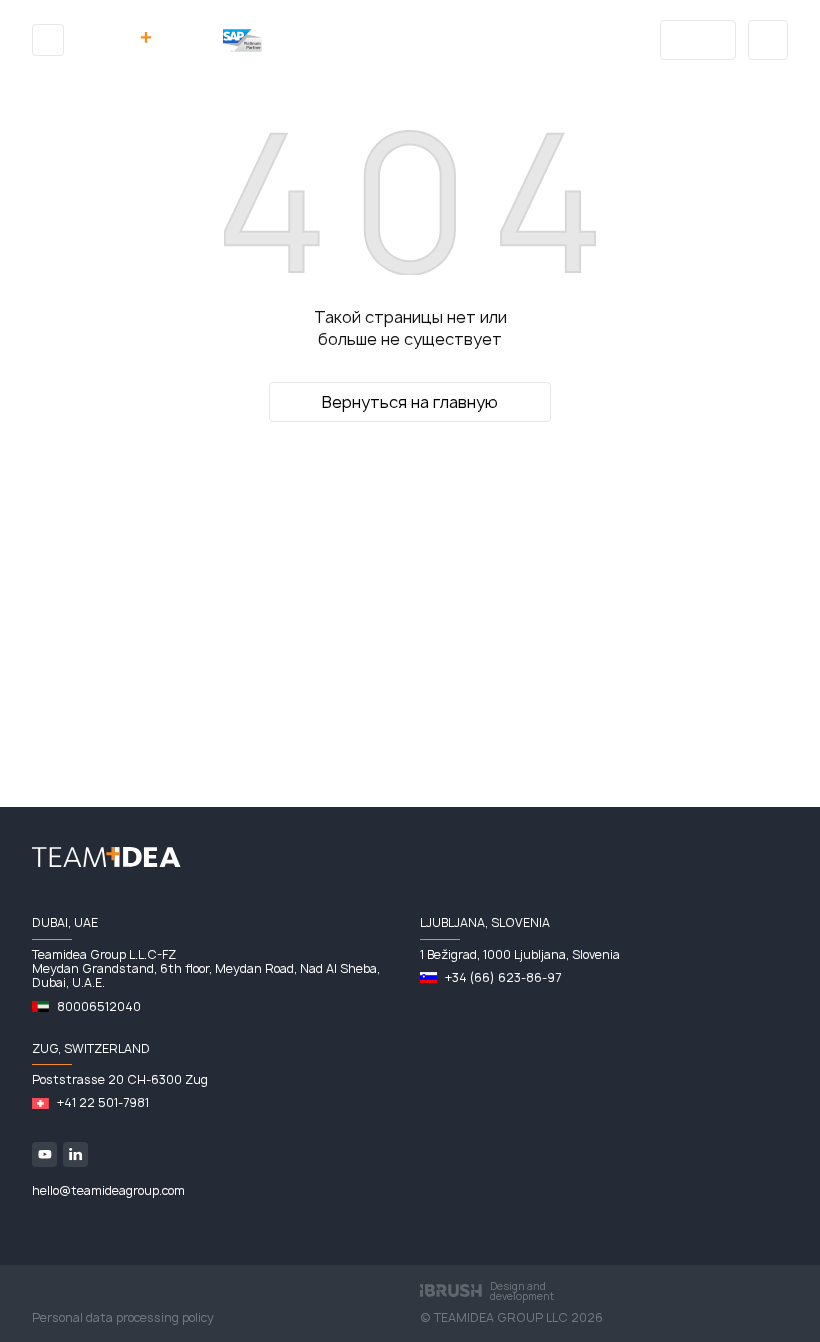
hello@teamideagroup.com (108, 1191)
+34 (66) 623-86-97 (503, 978)
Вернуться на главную (410, 402)
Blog (698, 40)
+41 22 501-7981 (103, 1103)
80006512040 (99, 1007)
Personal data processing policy (123, 1318)
